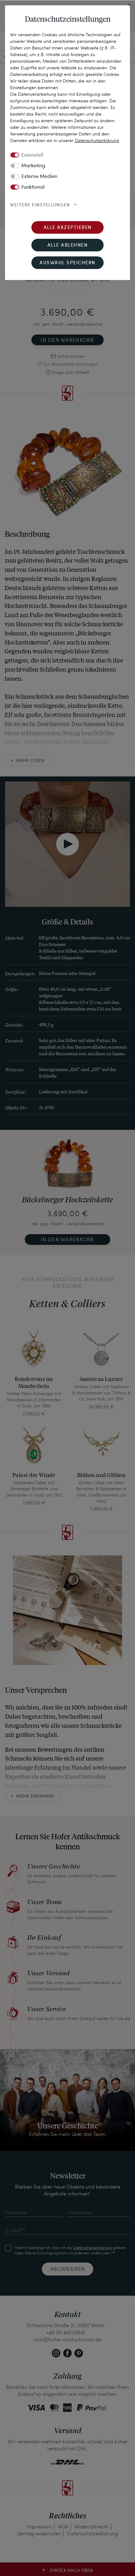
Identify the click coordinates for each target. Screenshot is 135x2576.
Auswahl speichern (67, 263)
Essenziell (32, 155)
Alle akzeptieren (68, 228)
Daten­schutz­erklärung (97, 140)
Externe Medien (39, 177)
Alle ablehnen (68, 246)
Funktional (33, 187)
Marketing (33, 166)
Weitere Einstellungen (40, 205)
